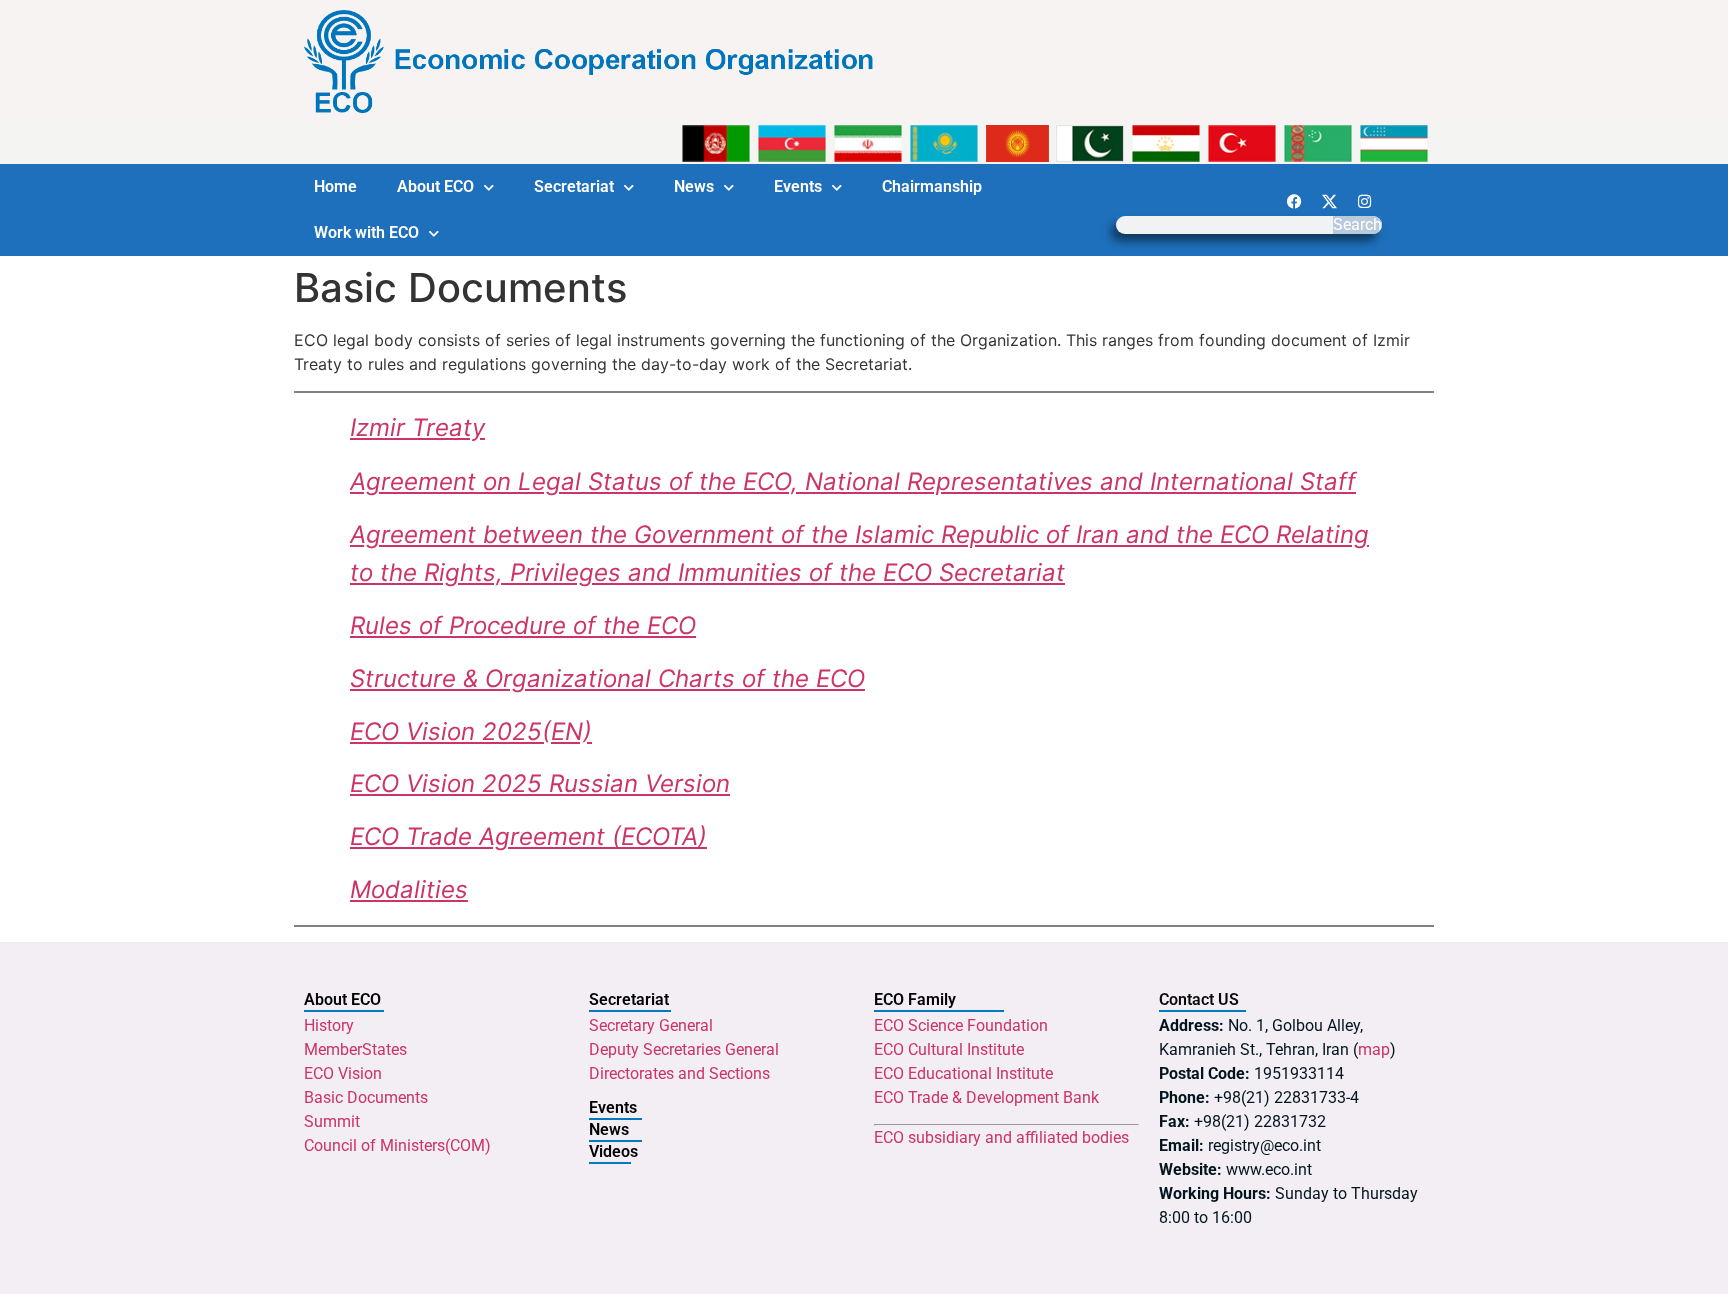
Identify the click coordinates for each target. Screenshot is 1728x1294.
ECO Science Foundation (961, 1025)
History (329, 1025)
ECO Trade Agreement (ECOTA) (528, 836)
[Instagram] (1364, 201)
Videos (613, 1151)
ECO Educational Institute (963, 1073)
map (1374, 1049)
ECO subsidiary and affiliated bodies (1001, 1137)
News (694, 186)
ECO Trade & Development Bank (986, 1097)
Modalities (409, 889)
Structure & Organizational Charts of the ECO (607, 678)
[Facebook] (1294, 201)
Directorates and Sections (679, 1073)
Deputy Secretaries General (684, 1049)
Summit (332, 1121)
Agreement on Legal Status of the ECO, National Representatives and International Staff (853, 481)
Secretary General (651, 1025)
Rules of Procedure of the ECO (523, 625)
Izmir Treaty (417, 427)
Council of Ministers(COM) (397, 1145)
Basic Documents (366, 1097)
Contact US (1199, 999)
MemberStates (355, 1049)
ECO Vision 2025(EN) (471, 731)
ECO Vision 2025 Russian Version (540, 783)
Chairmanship (932, 186)
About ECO (435, 186)
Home (335, 186)
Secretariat (574, 186)
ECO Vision (343, 1073)
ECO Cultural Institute (949, 1049)
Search (1357, 225)
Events (798, 186)
